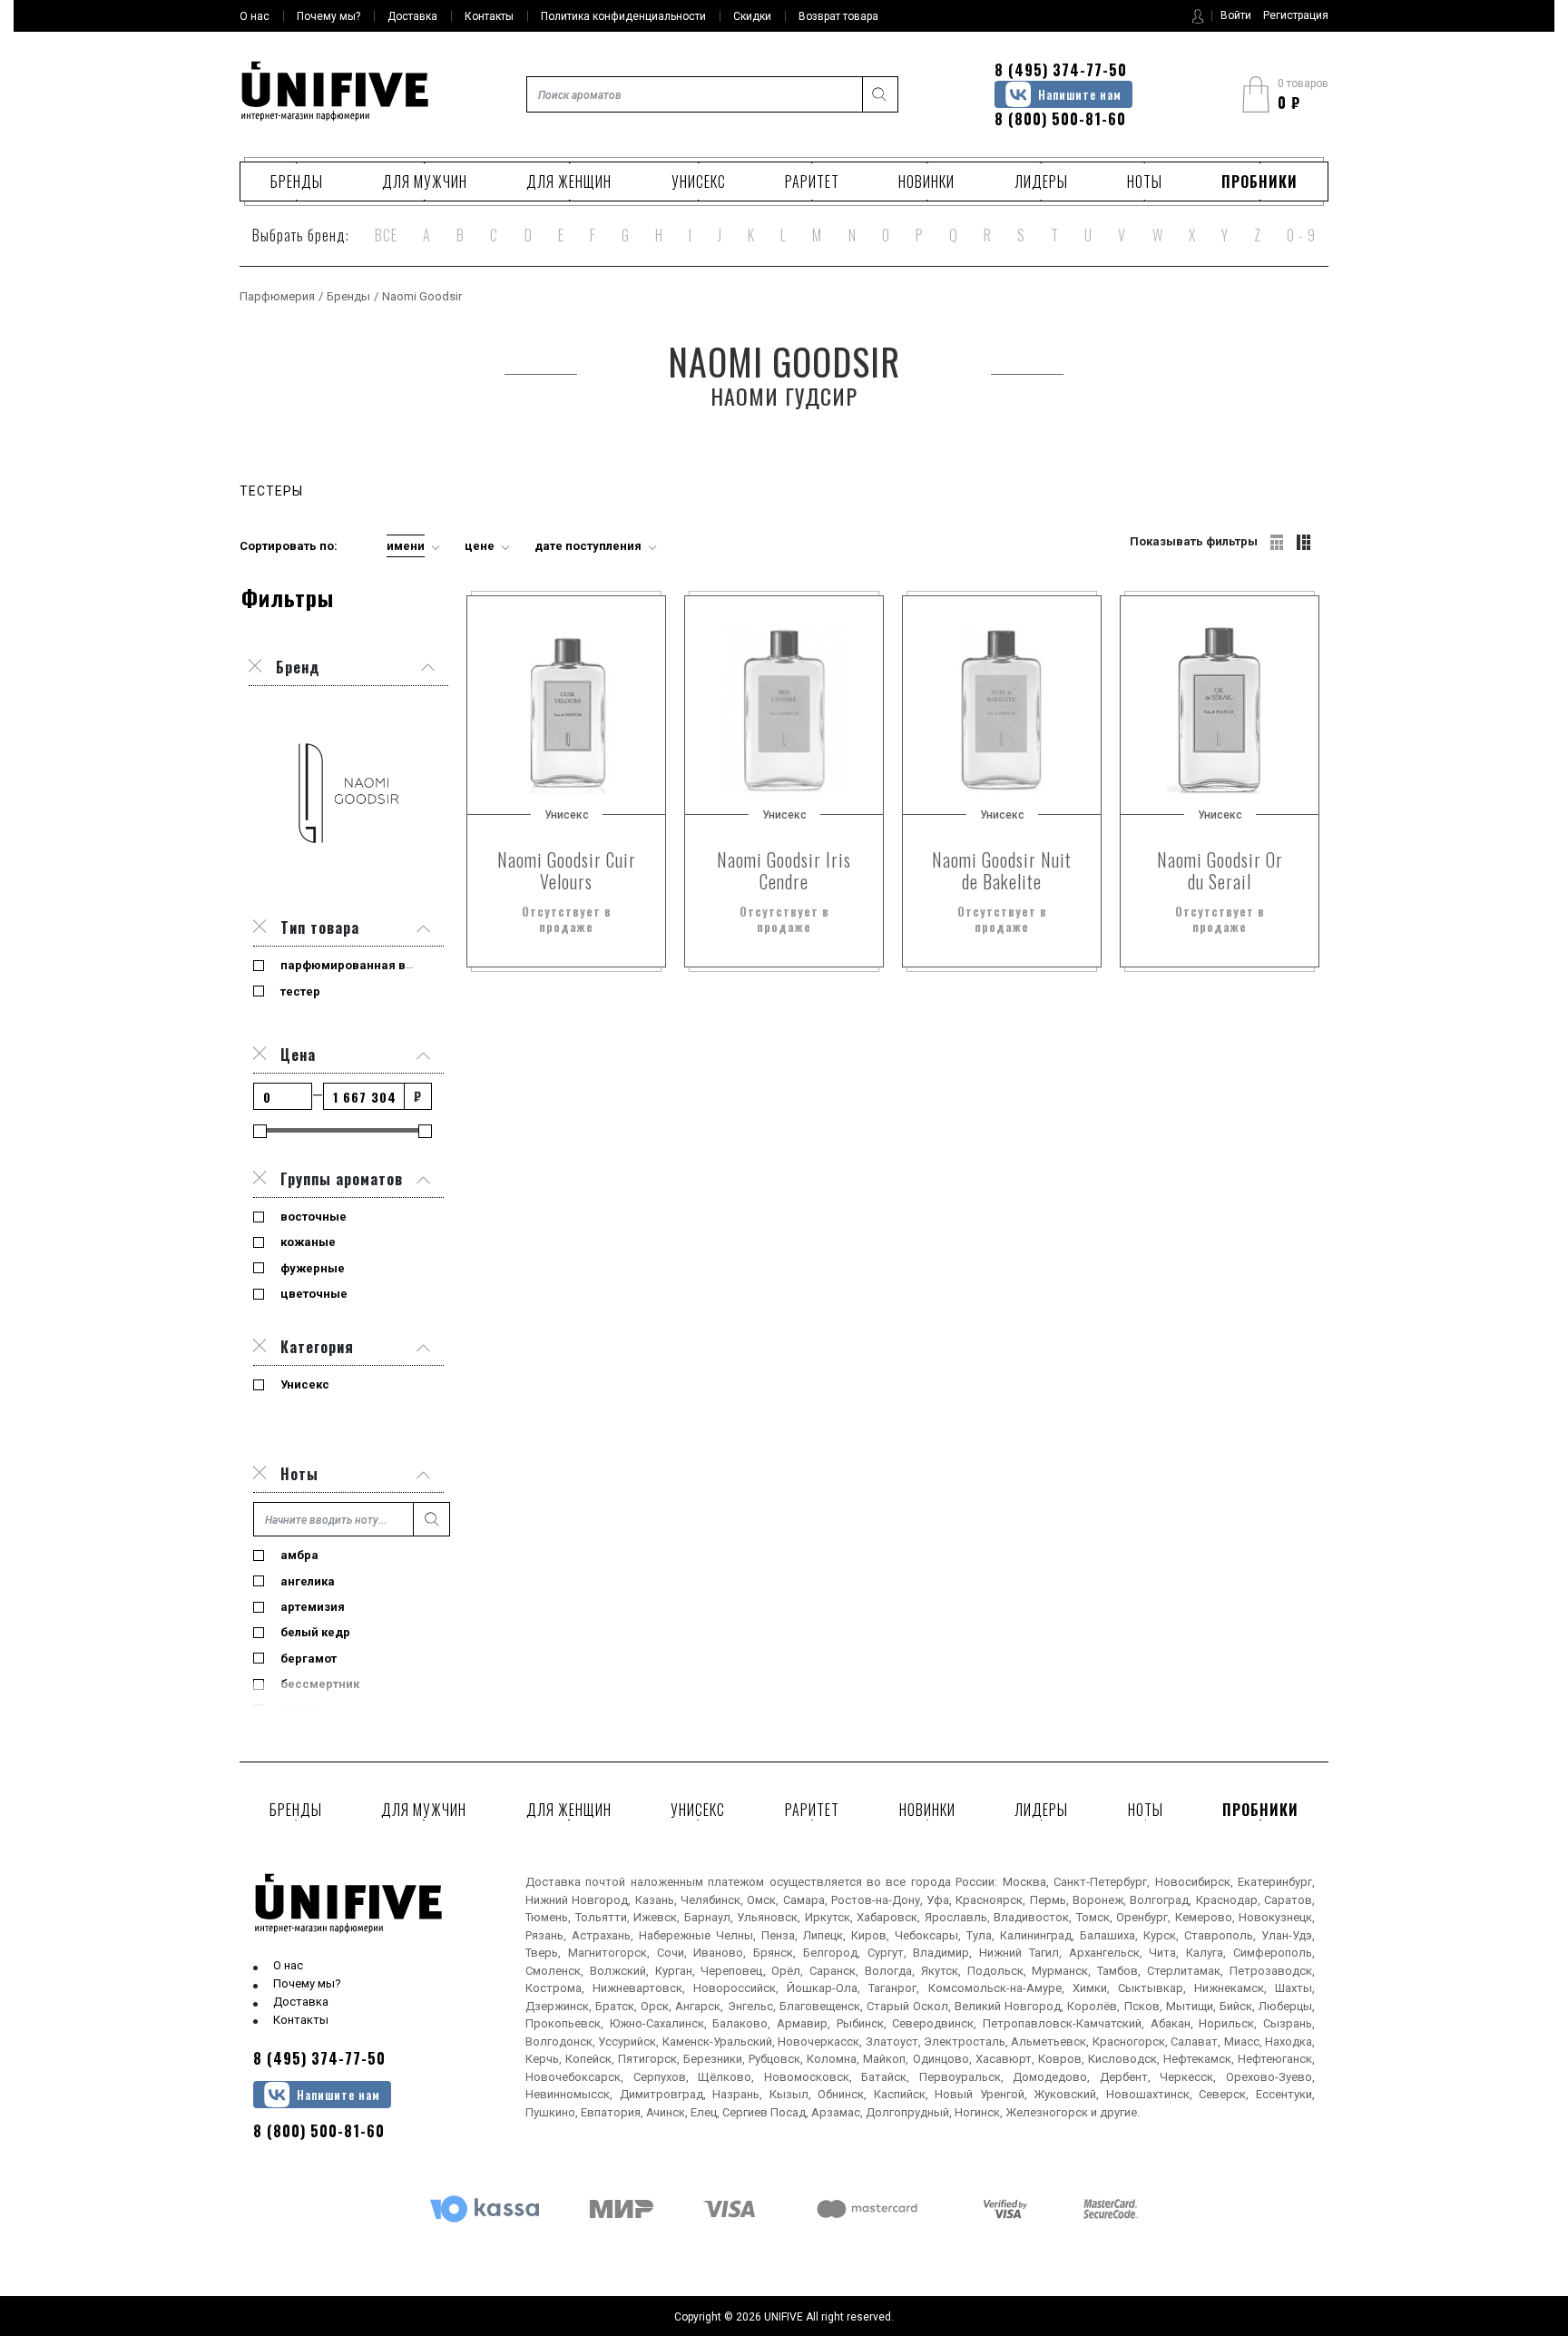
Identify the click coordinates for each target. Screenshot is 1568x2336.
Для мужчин (425, 182)
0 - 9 (1301, 235)
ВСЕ (386, 235)
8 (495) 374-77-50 (1061, 70)
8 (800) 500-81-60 (1060, 119)
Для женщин (569, 182)
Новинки (926, 182)
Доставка (301, 2002)
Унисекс (699, 182)
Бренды (297, 182)
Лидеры (1041, 182)
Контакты (301, 2020)
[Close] (260, 928)
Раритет (812, 182)
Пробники (1259, 182)
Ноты (1145, 182)
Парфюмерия (277, 296)
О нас (288, 1965)
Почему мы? (307, 1983)
